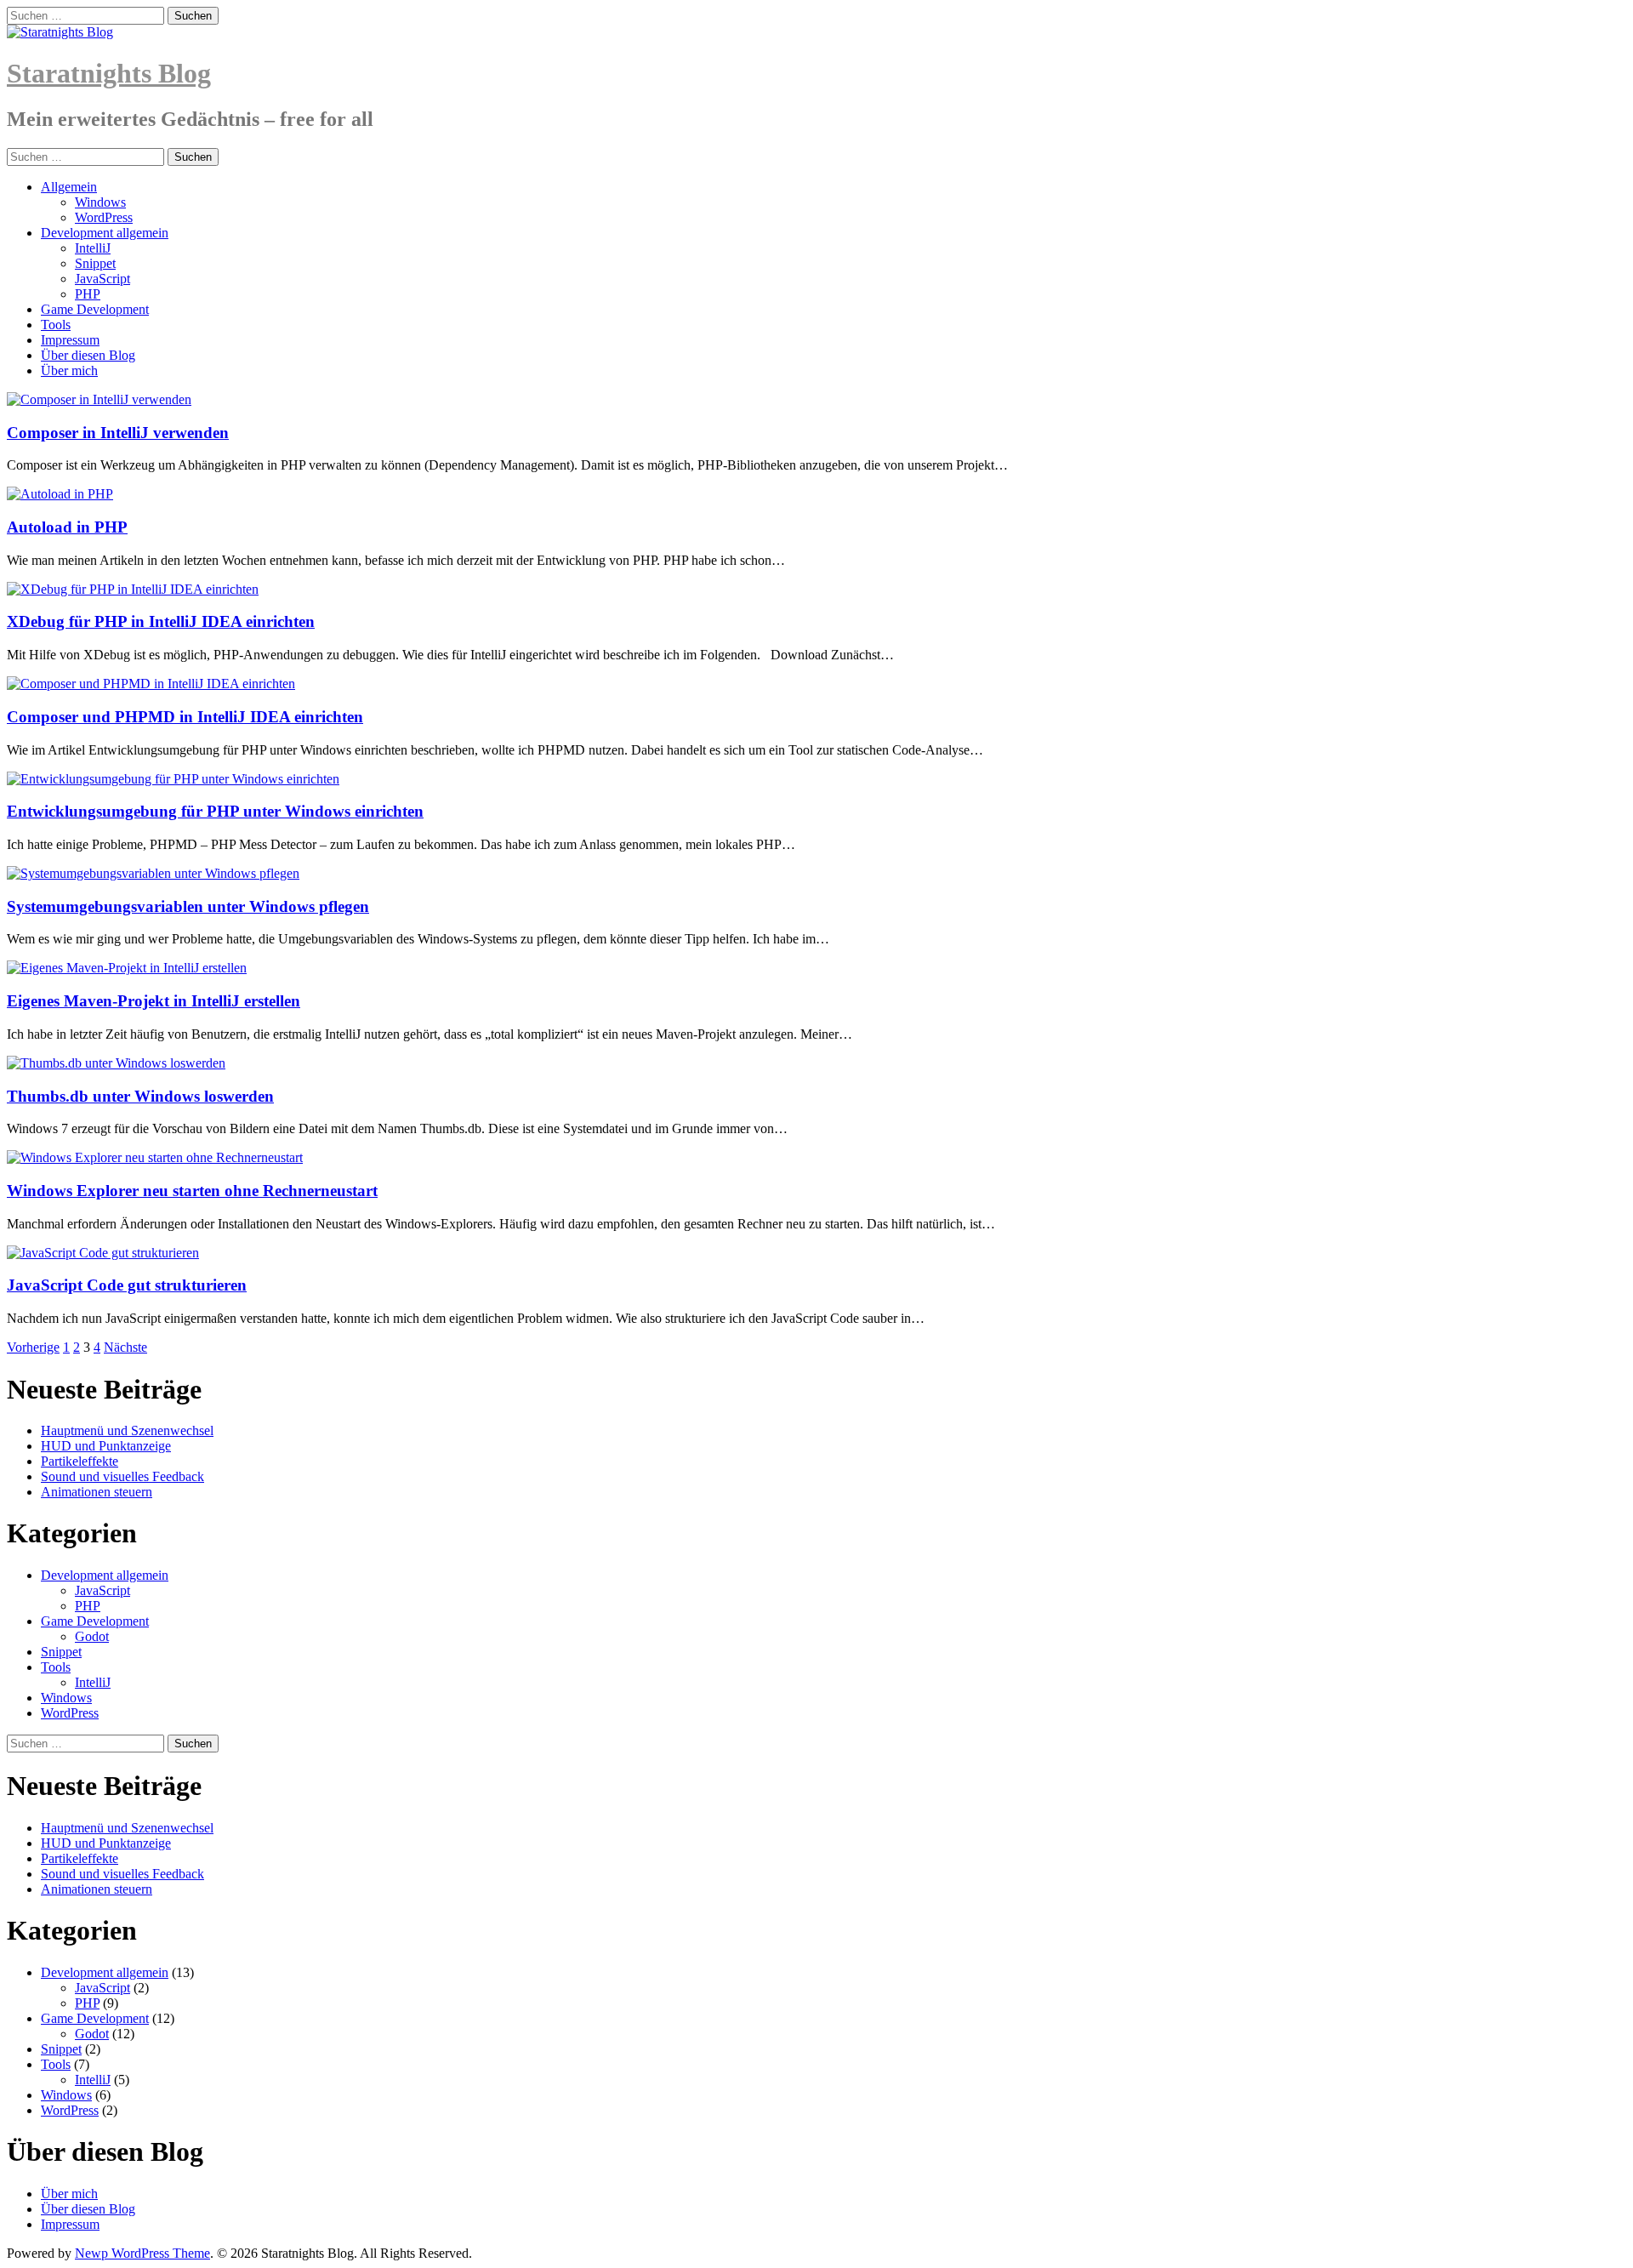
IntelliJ (93, 248)
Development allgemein (105, 233)
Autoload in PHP (67, 527)
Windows (100, 202)
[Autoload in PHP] (60, 494)
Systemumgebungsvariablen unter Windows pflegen (188, 906)
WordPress (104, 217)
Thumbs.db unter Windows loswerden (140, 1096)
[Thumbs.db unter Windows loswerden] (116, 1063)
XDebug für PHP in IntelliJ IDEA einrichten (161, 621)
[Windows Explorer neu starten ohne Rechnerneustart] (155, 1157)
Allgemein (69, 187)
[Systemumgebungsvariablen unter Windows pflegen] (153, 873)
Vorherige (33, 1347)
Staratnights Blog (109, 73)
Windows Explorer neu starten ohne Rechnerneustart (192, 1191)
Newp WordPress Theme (142, 2253)
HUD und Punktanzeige (106, 1446)
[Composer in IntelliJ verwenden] (99, 399)
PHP (88, 294)
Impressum (70, 340)
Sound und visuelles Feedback (122, 1476)
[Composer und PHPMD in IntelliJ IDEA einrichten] (151, 684)
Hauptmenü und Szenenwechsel (127, 1430)
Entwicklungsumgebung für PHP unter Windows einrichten (215, 811)
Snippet (95, 263)
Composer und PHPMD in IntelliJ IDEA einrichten (185, 717)
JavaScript (102, 279)
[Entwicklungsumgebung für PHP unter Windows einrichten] (173, 779)
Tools (56, 325)
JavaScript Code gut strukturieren (127, 1285)
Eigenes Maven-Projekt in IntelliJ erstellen (154, 1001)
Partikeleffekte (80, 1461)
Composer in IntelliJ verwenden (118, 433)
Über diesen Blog (88, 355)
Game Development (95, 309)
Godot (92, 1636)
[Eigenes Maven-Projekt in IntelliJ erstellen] (127, 968)
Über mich (69, 370)
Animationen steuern (97, 1492)
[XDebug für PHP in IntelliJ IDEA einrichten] (133, 589)
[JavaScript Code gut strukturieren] (103, 1253)
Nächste (125, 1347)
